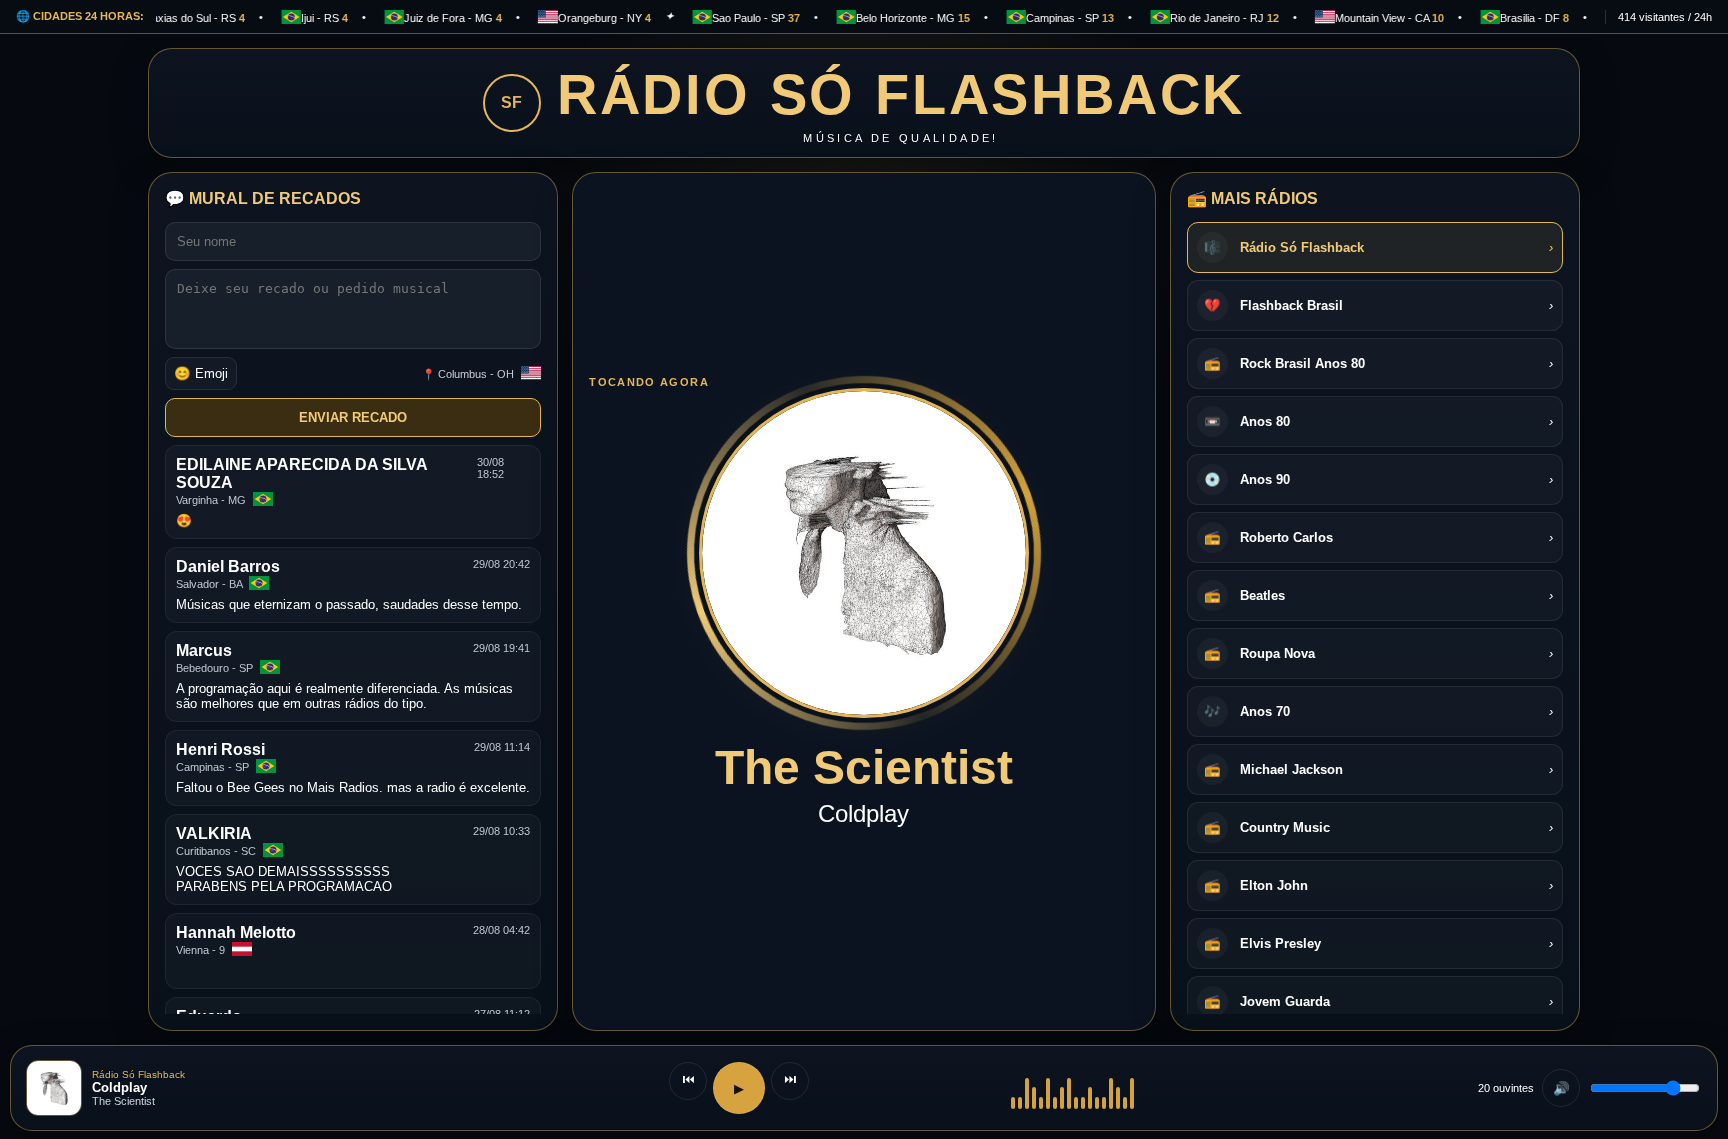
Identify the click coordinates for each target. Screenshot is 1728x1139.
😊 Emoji (201, 373)
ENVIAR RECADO (353, 417)
